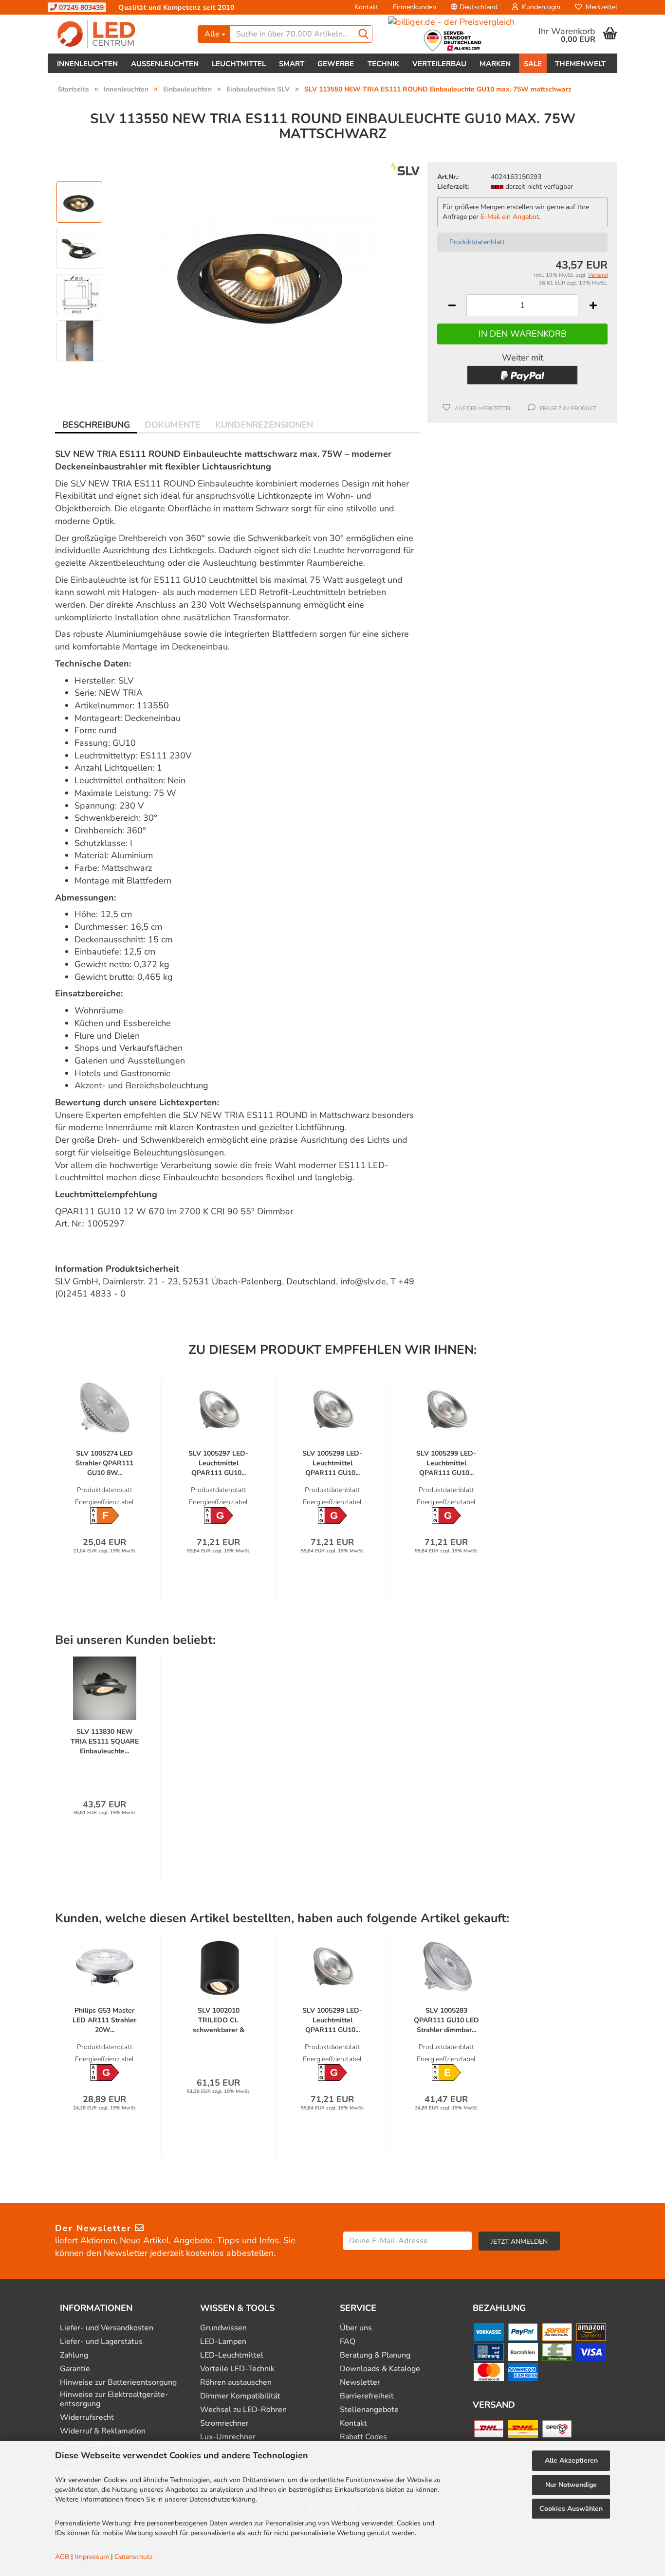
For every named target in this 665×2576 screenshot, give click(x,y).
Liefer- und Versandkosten (107, 2328)
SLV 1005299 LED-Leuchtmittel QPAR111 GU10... (446, 1463)
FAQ (348, 2342)
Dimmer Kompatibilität (240, 2396)
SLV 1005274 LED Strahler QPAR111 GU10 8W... (104, 1463)
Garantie (75, 2369)
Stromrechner (224, 2423)
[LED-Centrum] (119, 34)
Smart (292, 64)
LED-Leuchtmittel (232, 2355)
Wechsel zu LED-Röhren (243, 2410)
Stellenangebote (369, 2410)
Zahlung (74, 2355)
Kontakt (366, 7)
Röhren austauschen (236, 2383)
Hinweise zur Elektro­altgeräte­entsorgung (114, 2399)
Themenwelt (580, 64)
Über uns (356, 2328)
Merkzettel (600, 7)
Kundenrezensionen (264, 425)
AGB (62, 2557)
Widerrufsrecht (87, 2418)
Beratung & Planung (375, 2355)
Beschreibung (96, 425)
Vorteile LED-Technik (237, 2369)
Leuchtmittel (239, 64)
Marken (495, 64)
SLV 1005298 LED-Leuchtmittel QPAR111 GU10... (332, 1463)
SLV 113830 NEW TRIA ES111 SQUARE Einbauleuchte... (105, 1741)
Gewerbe (336, 64)
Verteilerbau (439, 64)
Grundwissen (223, 2328)
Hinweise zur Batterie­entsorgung (118, 2383)
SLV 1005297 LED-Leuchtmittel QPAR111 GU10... (218, 1463)
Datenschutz (134, 2557)
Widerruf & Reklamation (103, 2431)
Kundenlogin (539, 7)
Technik (383, 64)
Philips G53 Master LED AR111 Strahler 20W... (104, 2020)
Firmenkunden (415, 7)
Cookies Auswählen (571, 2509)
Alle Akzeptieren (571, 2460)
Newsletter (360, 2383)
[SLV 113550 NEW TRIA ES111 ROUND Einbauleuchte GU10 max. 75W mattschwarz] (266, 271)
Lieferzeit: (453, 187)
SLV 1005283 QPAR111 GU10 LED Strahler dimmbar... (446, 2020)
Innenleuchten (87, 64)
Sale (533, 64)
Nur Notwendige (571, 2485)
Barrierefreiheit (367, 2396)
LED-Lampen (223, 2342)
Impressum (92, 2557)
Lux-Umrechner (228, 2437)
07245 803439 (80, 8)
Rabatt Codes (363, 2437)
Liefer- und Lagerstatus (101, 2342)
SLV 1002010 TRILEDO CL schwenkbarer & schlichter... (219, 2020)
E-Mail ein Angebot (510, 217)
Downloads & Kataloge (380, 2369)
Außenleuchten (165, 64)
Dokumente (173, 425)
